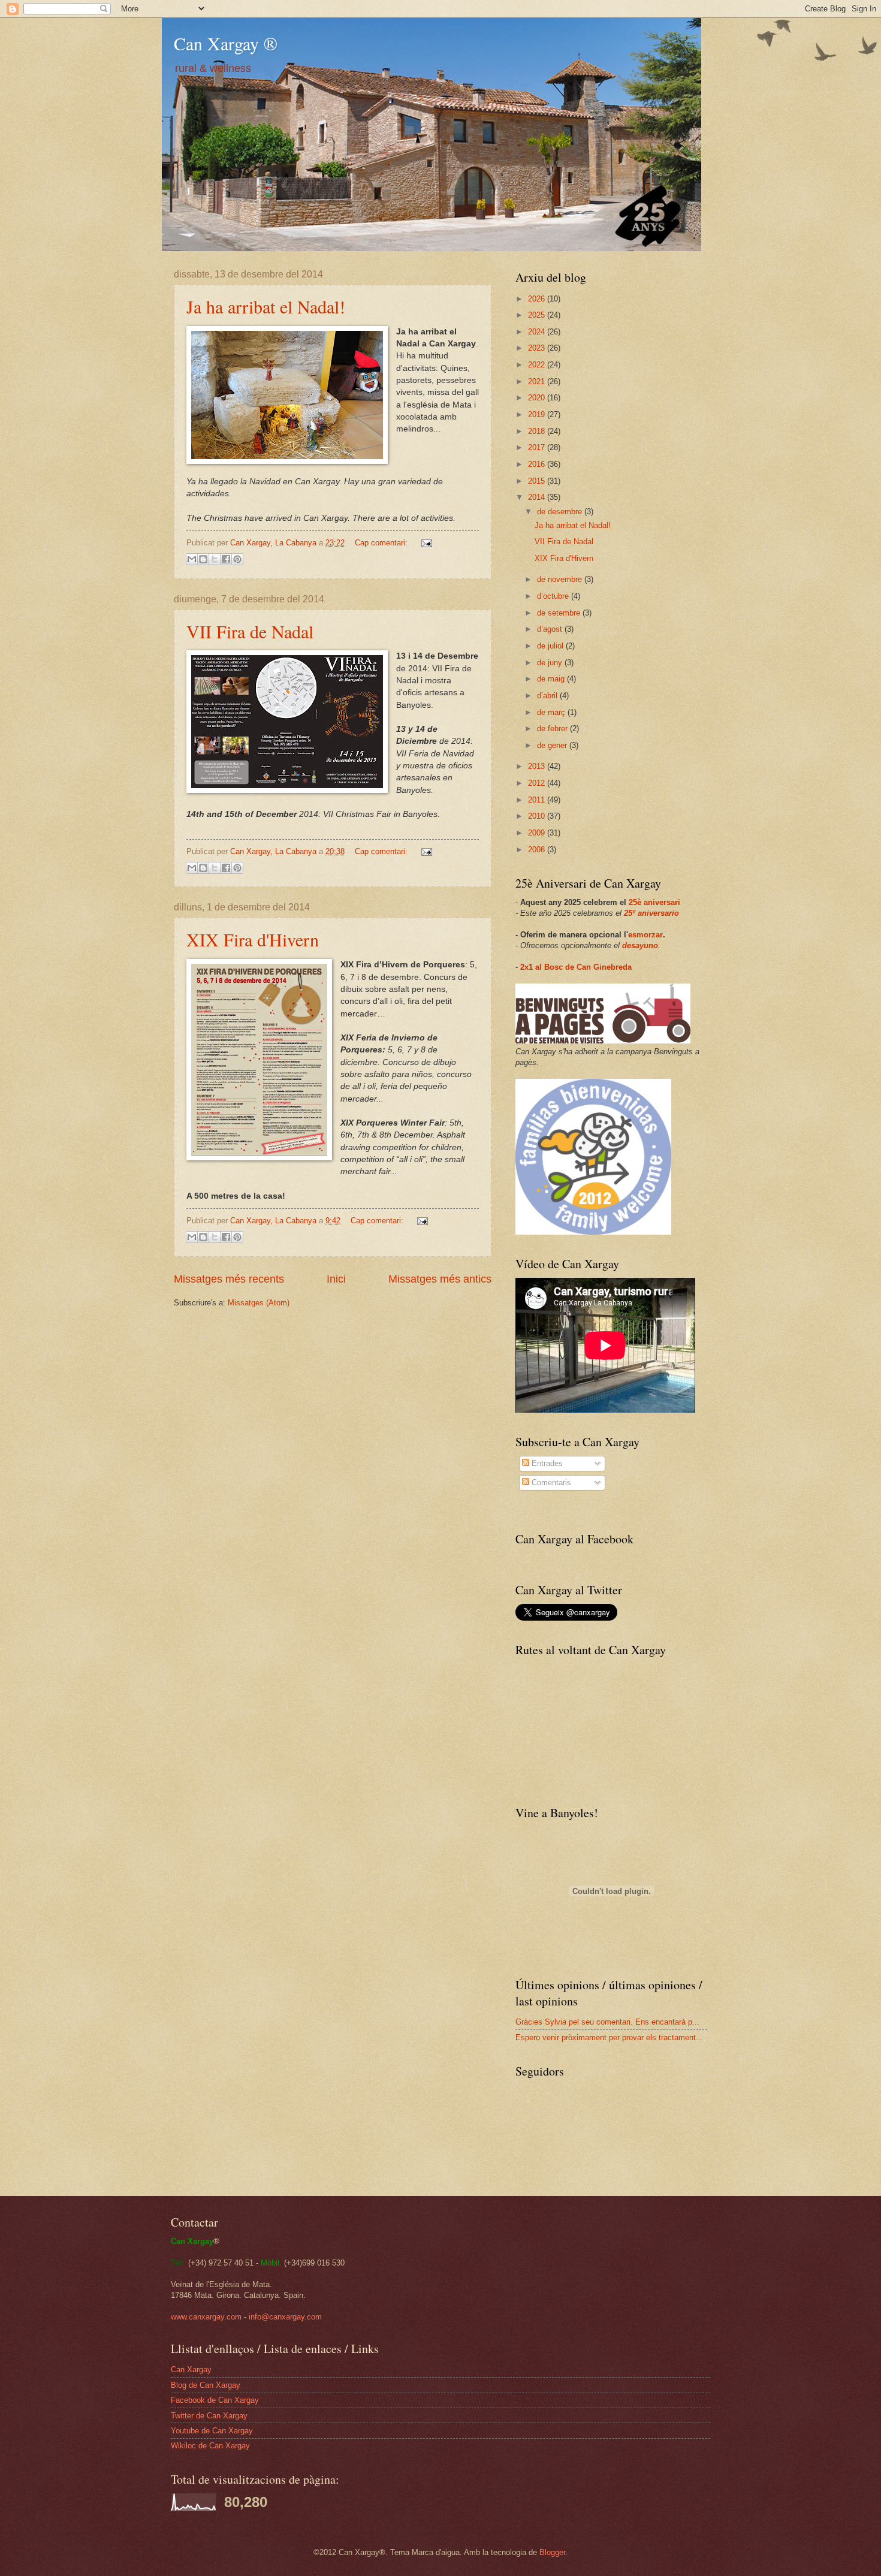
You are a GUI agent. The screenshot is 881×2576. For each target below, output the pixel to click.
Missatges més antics (440, 1279)
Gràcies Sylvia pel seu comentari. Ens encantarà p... (607, 2022)
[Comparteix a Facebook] (226, 559)
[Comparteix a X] (215, 559)
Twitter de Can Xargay (209, 2416)
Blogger (552, 2552)
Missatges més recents (229, 1279)
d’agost (551, 629)
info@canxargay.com (285, 2317)
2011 (538, 800)
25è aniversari (654, 902)
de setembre (560, 613)
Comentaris (550, 1482)
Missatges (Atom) (259, 1303)
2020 (538, 398)
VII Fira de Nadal (250, 631)
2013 (538, 766)
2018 (538, 431)
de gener (553, 745)
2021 (538, 381)
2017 (538, 447)
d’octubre (554, 596)
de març (552, 712)
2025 (538, 315)
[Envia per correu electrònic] (192, 559)
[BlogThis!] (203, 559)
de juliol (551, 646)
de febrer (553, 729)
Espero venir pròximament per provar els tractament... (609, 2037)
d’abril (548, 696)
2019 (538, 414)
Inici (336, 1279)
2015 (538, 481)
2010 (538, 816)
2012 (538, 783)
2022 (538, 365)
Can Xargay (191, 2370)
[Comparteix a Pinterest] (237, 559)
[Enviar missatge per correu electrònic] (425, 543)
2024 (538, 332)
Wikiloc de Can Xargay (210, 2446)
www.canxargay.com (206, 2317)
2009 (538, 833)
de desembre (561, 512)
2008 (538, 850)
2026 (538, 299)
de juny (551, 663)
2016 (538, 464)
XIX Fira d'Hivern (253, 939)
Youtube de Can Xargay (212, 2431)
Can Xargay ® (226, 43)
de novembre (561, 579)
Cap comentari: (382, 543)
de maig (552, 679)
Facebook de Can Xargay (215, 2400)
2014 (538, 497)
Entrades (546, 1463)
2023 (538, 348)
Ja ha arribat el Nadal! (266, 306)
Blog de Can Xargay (206, 2385)
